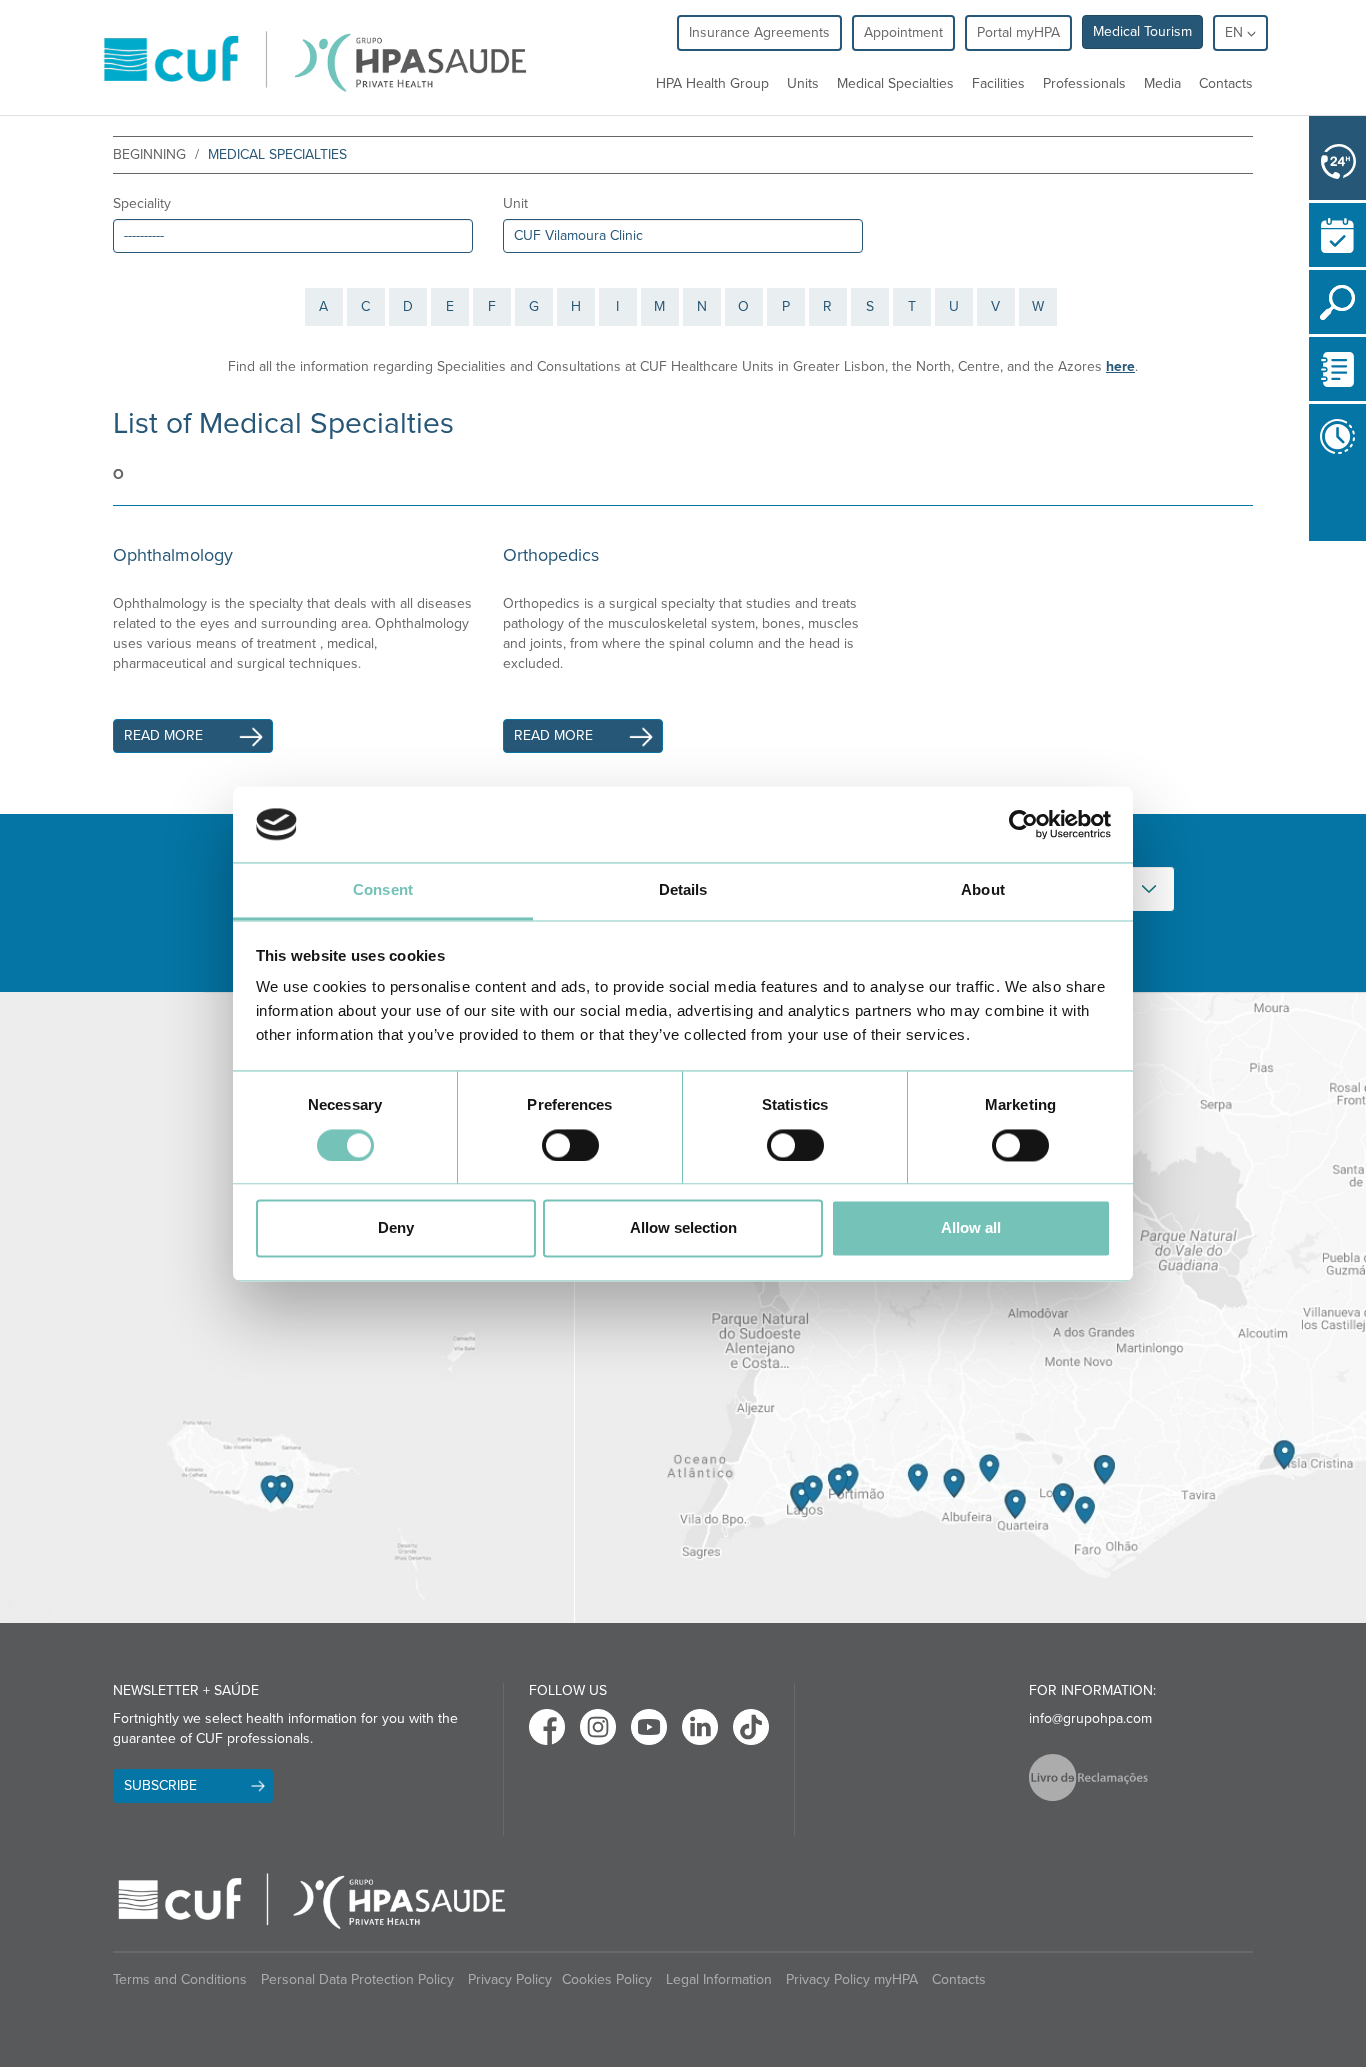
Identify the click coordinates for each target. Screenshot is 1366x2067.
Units (803, 83)
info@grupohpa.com (1090, 1718)
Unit (515, 203)
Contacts (1226, 83)
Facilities (998, 83)
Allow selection (683, 1228)
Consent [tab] (383, 890)
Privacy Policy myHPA (852, 1979)
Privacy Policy (510, 1979)
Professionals (1084, 83)
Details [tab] (683, 890)
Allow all (971, 1228)
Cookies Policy (607, 1979)
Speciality (142, 203)
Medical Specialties (895, 83)
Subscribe (160, 1785)
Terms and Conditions (180, 1979)
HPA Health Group (712, 83)
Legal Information (719, 1979)
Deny (396, 1228)
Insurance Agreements (759, 32)
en (1236, 32)
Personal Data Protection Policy (357, 1979)
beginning (149, 154)
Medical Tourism (1142, 31)
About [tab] (983, 890)
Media (1162, 83)
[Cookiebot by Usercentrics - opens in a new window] (1023, 824)
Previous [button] (1314, 505)
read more (163, 735)
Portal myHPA (1018, 32)
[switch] (570, 1145)
